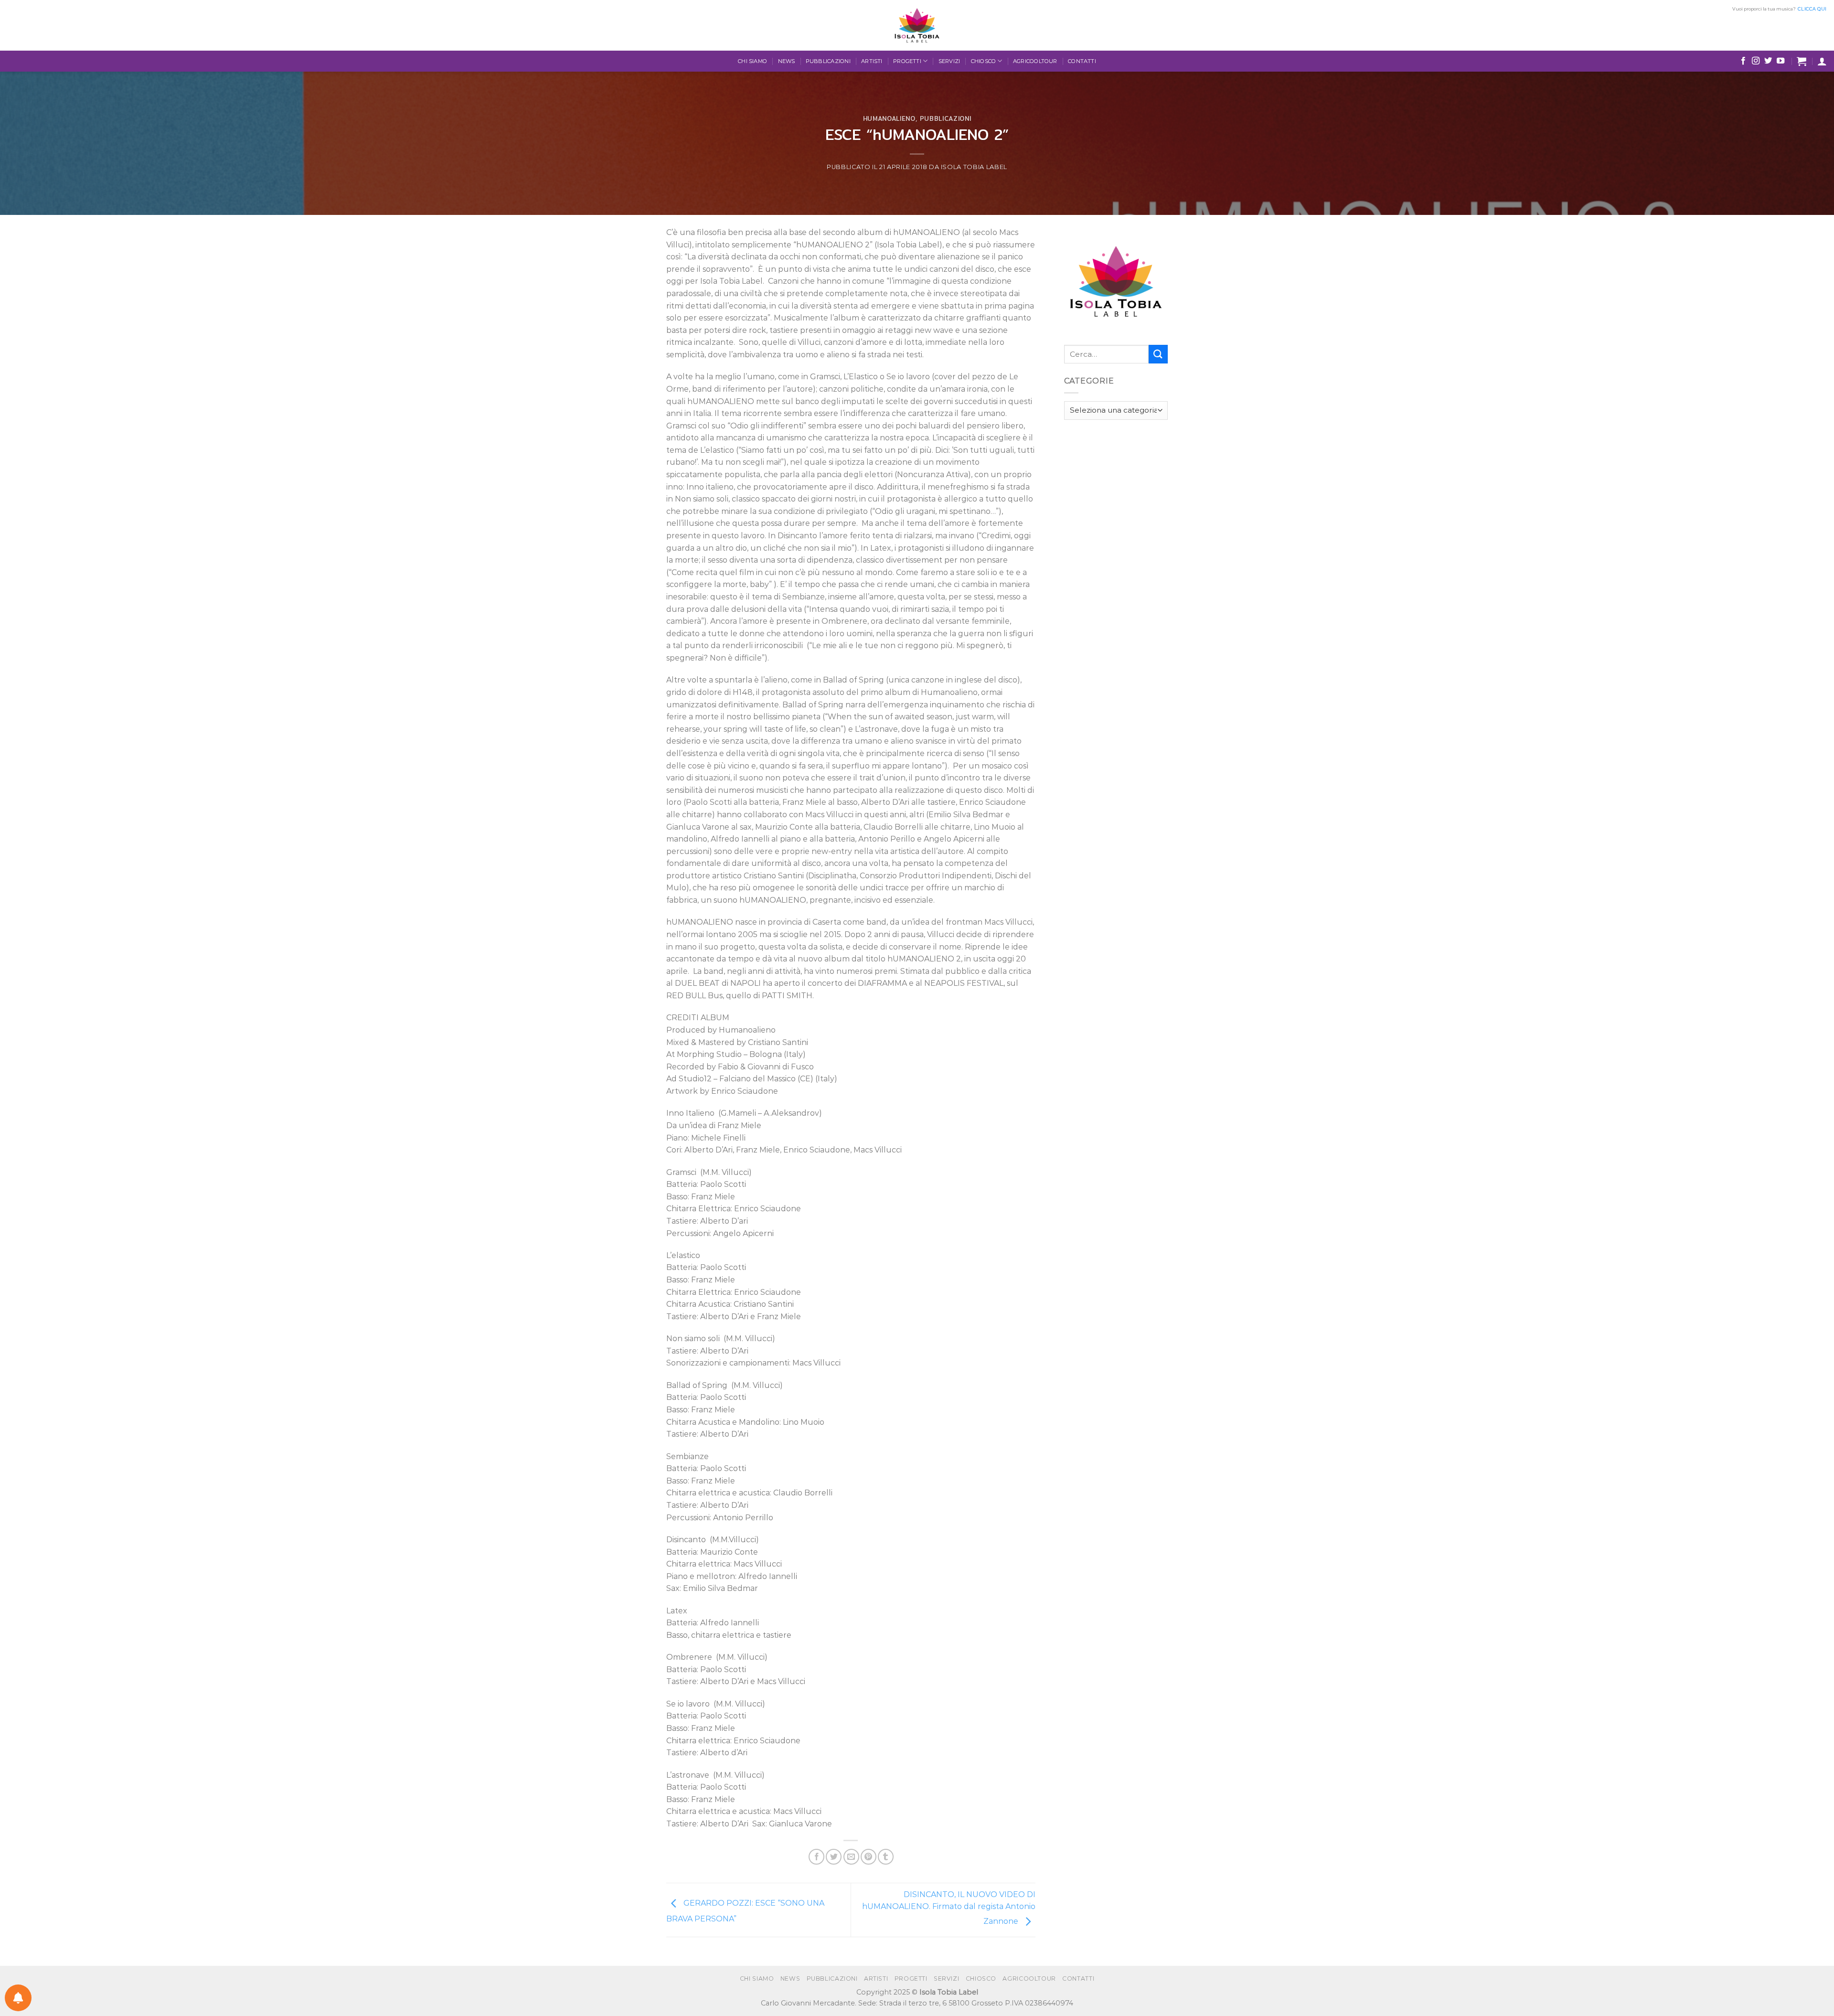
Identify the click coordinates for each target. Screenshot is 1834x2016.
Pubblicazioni (828, 61)
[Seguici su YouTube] (1781, 61)
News (787, 61)
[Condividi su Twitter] (834, 1857)
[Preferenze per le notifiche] (18, 1998)
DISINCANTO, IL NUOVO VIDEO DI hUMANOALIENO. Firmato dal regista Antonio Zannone (949, 1908)
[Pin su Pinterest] (869, 1857)
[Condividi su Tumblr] (886, 1857)
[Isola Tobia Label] (917, 25)
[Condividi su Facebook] (816, 1857)
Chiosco (984, 61)
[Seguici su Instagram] (1756, 61)
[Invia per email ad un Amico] (851, 1857)
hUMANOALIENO (889, 118)
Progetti (907, 61)
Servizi (949, 61)
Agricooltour (1035, 61)
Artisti (872, 61)
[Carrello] (1802, 61)
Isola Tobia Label (974, 167)
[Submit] (1158, 354)
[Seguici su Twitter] (1768, 61)
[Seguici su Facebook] (1743, 61)
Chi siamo (752, 61)
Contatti (1082, 61)
